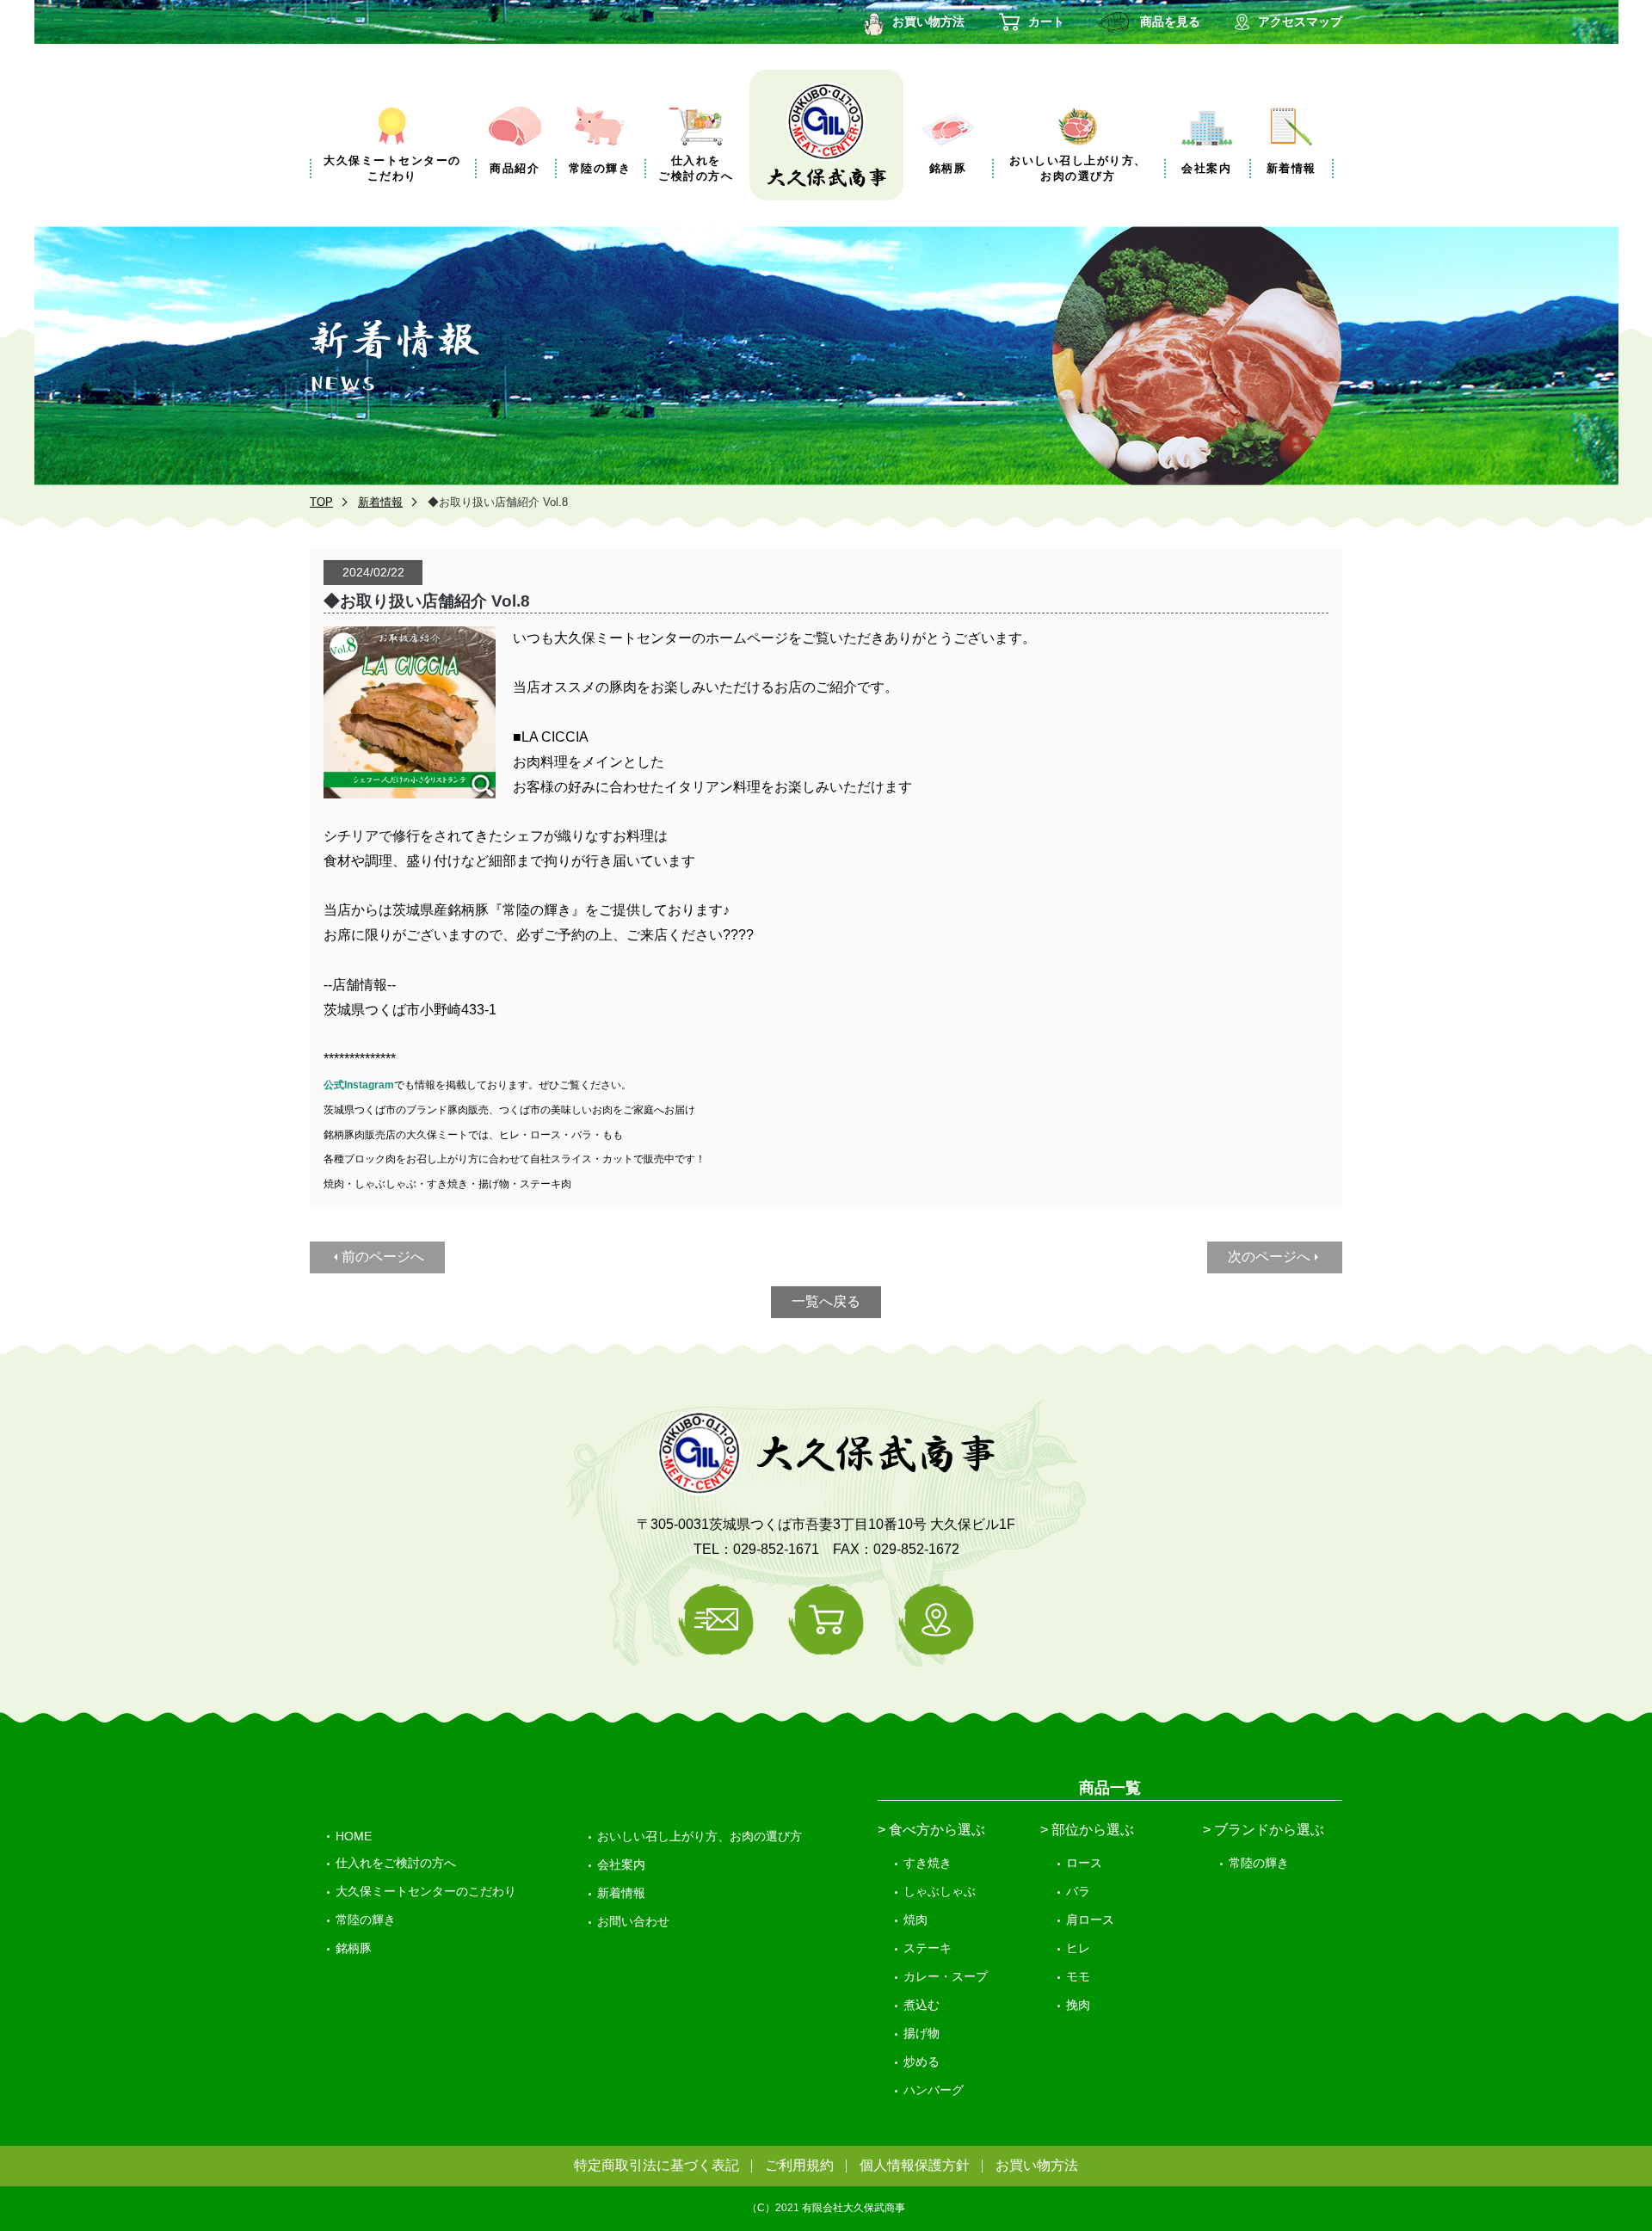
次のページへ (1269, 1257)
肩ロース (1090, 1920)
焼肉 (915, 1920)
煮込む (922, 2005)
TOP (321, 502)
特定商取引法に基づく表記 (656, 2165)
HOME (354, 1836)
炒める (922, 2062)
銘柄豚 (354, 1948)
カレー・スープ (946, 1976)
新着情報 (380, 502)
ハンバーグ (934, 2090)
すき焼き (928, 1863)
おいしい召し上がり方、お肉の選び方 (700, 1836)
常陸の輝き (366, 1920)
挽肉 (1078, 2005)
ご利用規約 (799, 2165)
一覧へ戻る (826, 1301)
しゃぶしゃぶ (940, 1891)
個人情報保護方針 (915, 2165)
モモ (1078, 1976)
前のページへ (383, 1257)
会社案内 (621, 1864)
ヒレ (1078, 1948)
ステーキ (928, 1948)
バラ (1078, 1891)
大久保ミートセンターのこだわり (426, 1891)
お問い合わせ (633, 1921)
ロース (1084, 1863)
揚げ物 (922, 2033)
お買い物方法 (1037, 2165)
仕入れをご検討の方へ (396, 1863)
